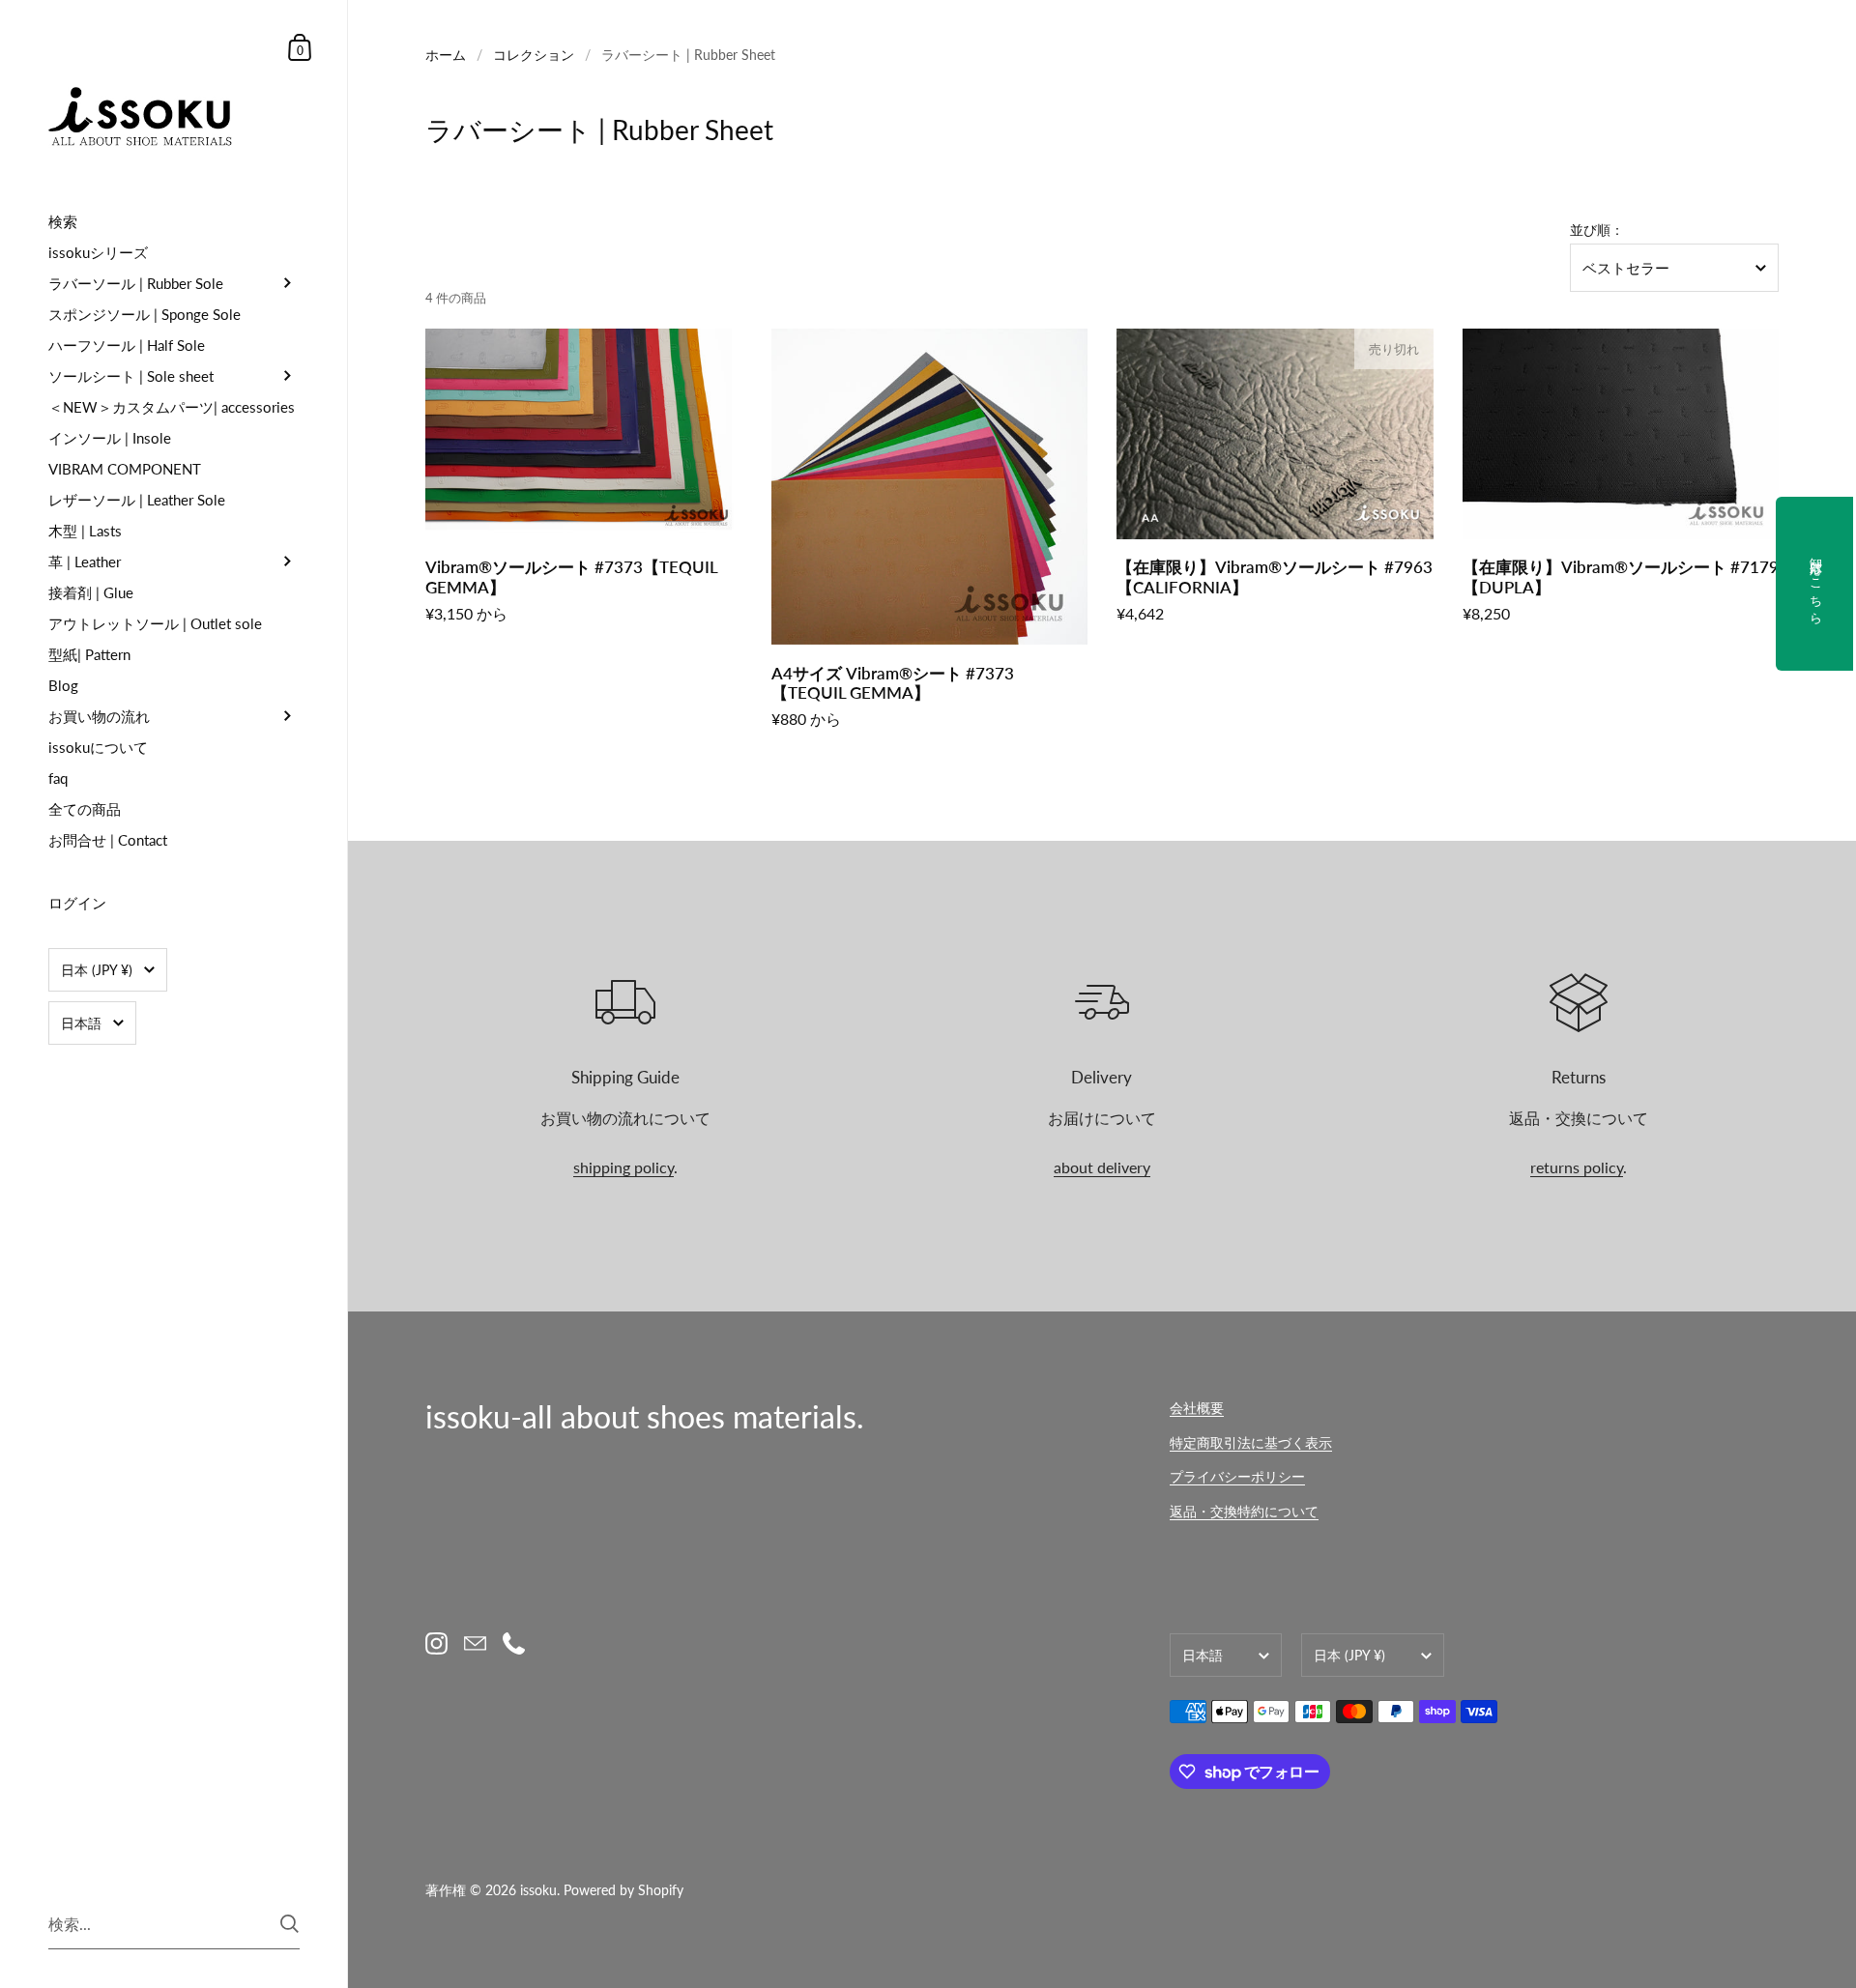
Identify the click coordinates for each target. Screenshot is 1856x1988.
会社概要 (1197, 1408)
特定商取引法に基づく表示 (1251, 1442)
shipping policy (623, 1167)
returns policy (1577, 1167)
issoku (538, 1890)
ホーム (446, 55)
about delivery (1102, 1167)
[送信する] (290, 1924)
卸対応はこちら (1816, 584)
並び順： (1597, 230)
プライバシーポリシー (1237, 1476)
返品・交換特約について (1244, 1511)
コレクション (534, 55)
